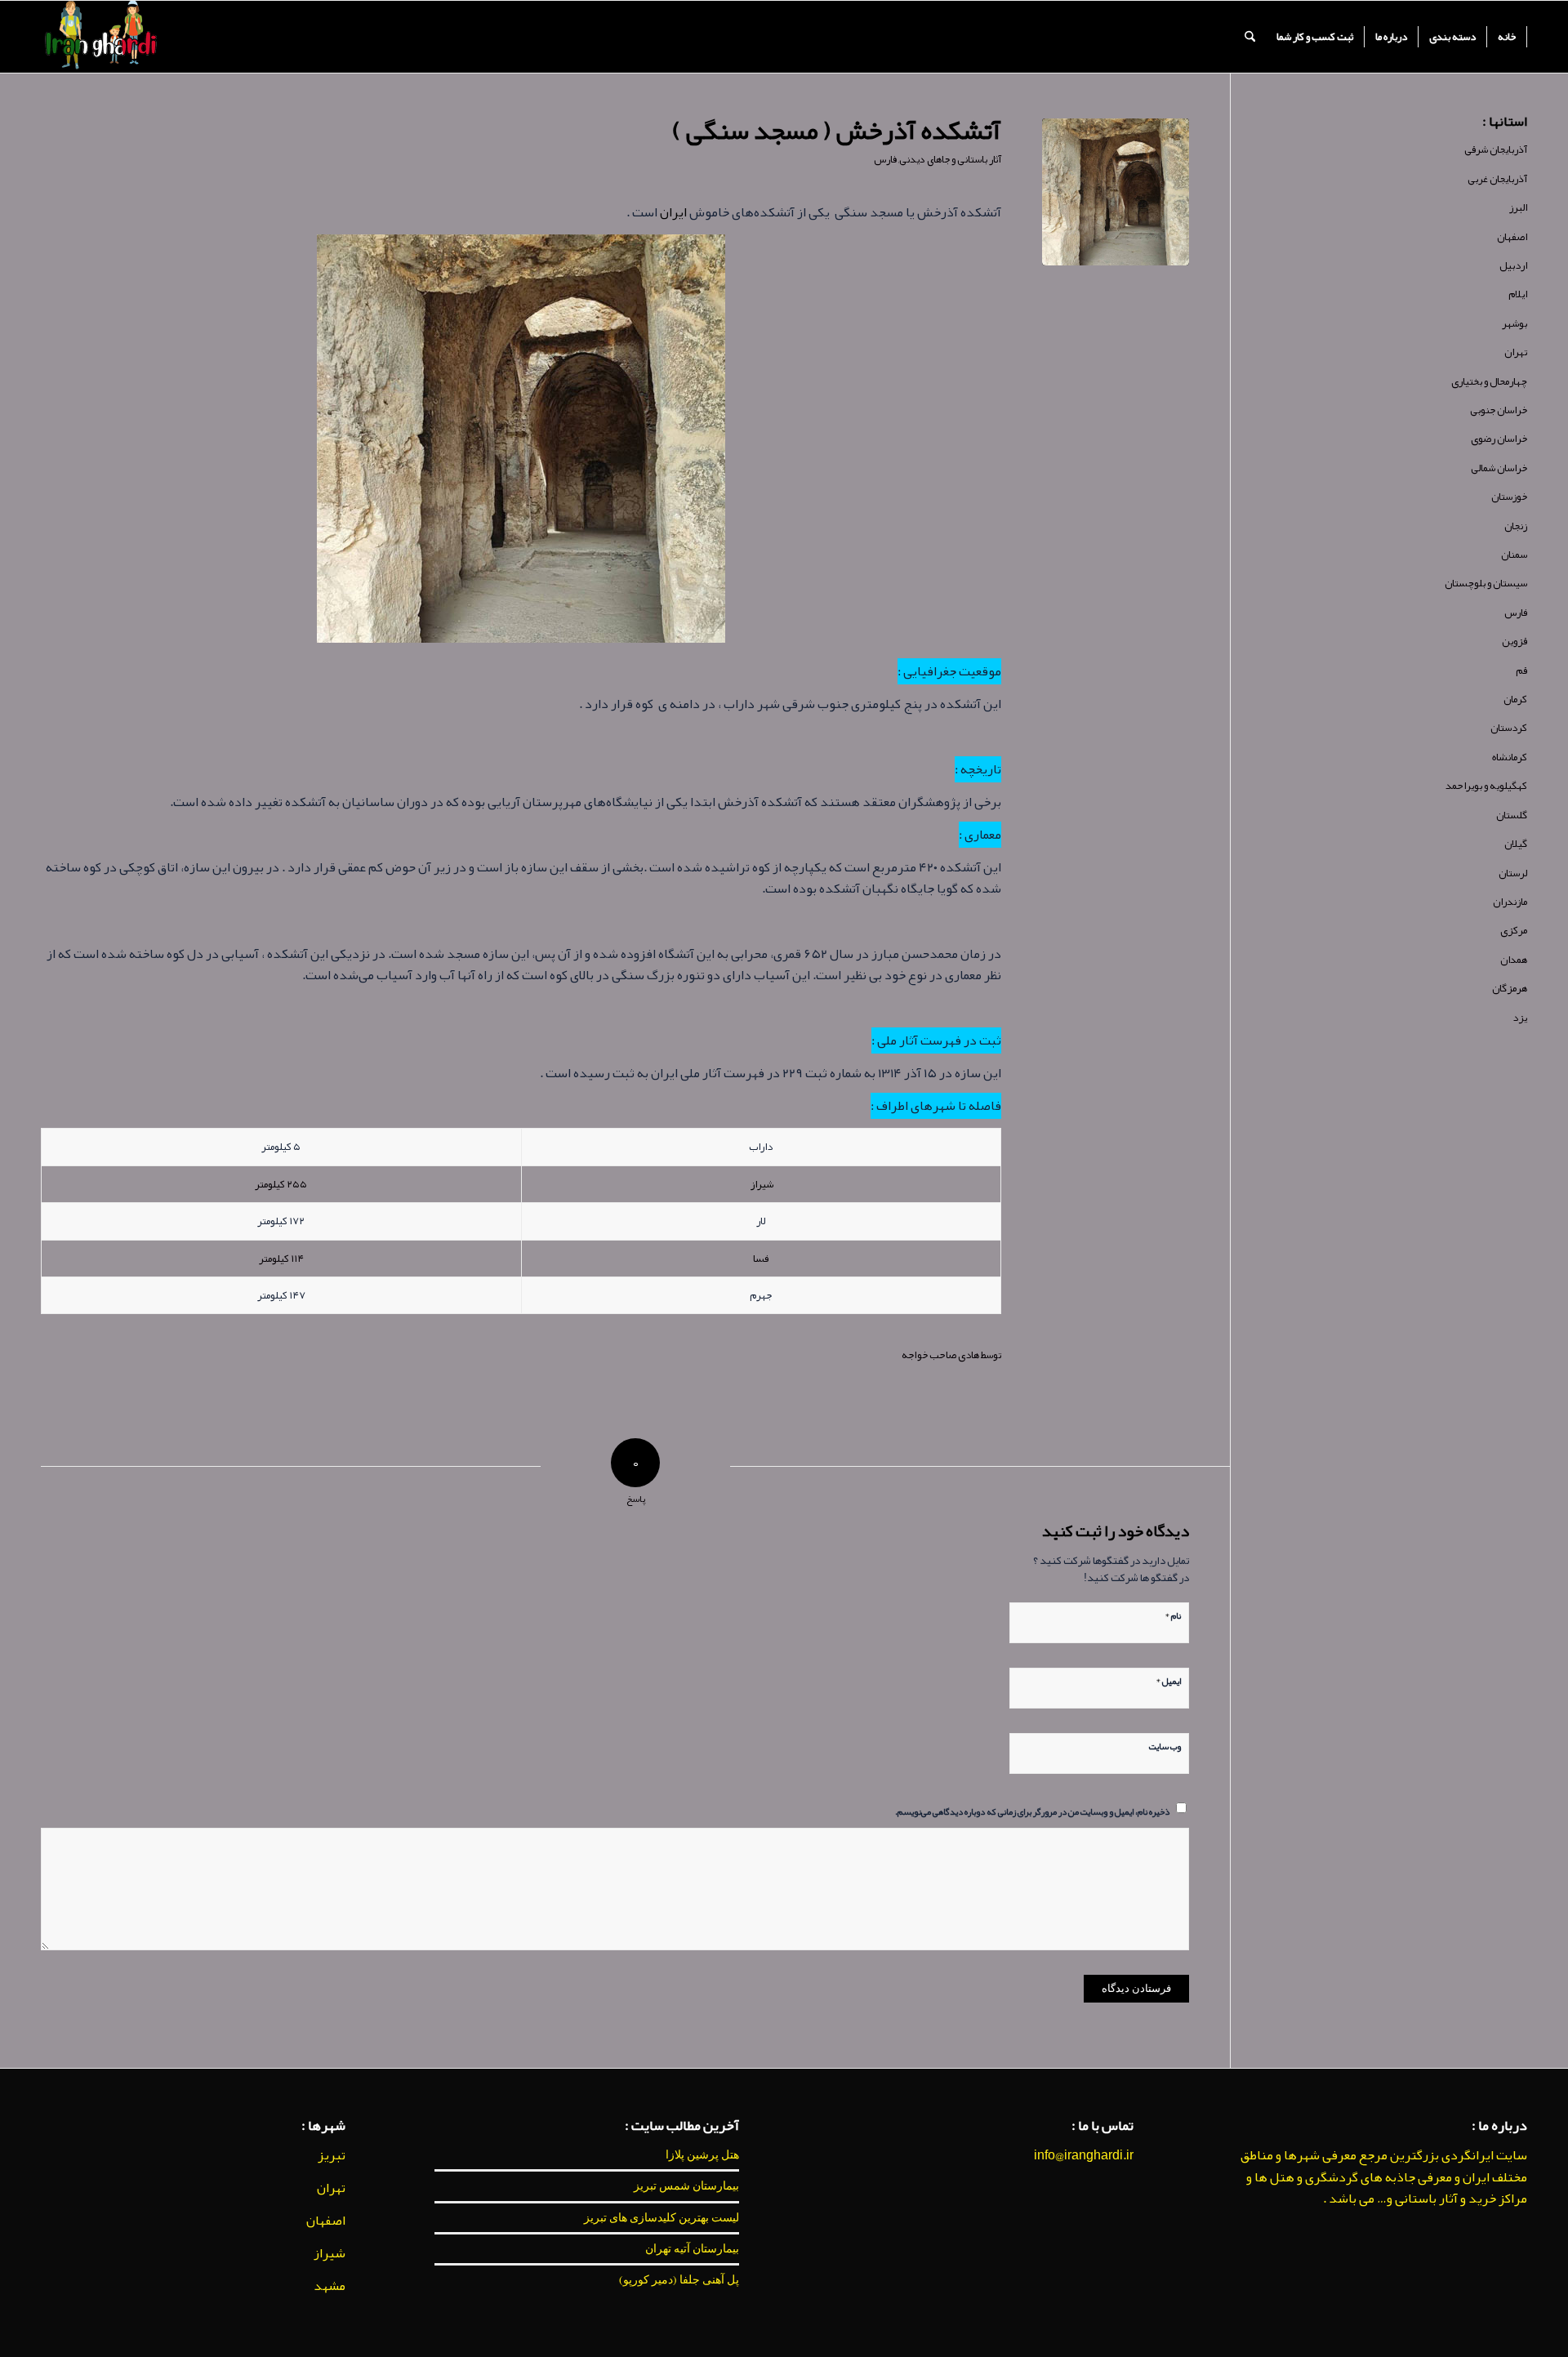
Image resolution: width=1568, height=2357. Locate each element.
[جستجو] (1250, 37)
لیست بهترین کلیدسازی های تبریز (661, 2217)
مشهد (330, 2286)
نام (1173, 1614)
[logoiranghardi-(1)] (100, 37)
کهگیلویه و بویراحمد (1486, 786)
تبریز (332, 2155)
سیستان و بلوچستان (1486, 583)
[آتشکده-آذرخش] (1116, 192)
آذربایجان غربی (1497, 179)
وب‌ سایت (1165, 1745)
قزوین (1515, 641)
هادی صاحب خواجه (940, 1355)
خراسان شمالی (1499, 468)
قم (1521, 671)
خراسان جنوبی (1499, 410)
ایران (673, 212)
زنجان (1516, 526)
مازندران (1510, 902)
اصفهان (1512, 237)
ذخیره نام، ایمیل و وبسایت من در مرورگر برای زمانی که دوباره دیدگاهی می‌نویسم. (1032, 1811)
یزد (1520, 1018)
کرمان (1515, 699)
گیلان (1516, 844)
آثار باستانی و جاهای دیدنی (950, 159)
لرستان (1513, 873)
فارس (885, 159)
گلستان (1512, 815)
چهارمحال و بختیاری (1489, 381)
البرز (1518, 207)
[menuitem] (1507, 37)
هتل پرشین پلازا (702, 2154)
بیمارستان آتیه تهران (692, 2248)
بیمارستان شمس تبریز (686, 2185)
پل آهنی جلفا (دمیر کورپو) (679, 2279)
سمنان (1514, 555)
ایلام (1518, 294)
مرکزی (1514, 930)
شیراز (761, 1184)
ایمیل (1168, 1679)
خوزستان (1509, 497)
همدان (1514, 960)
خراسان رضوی (1499, 439)
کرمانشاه (1510, 757)
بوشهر (1515, 323)
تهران (1516, 352)
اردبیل (1513, 265)
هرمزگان (1510, 988)
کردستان (1509, 728)
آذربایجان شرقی (1496, 149)
